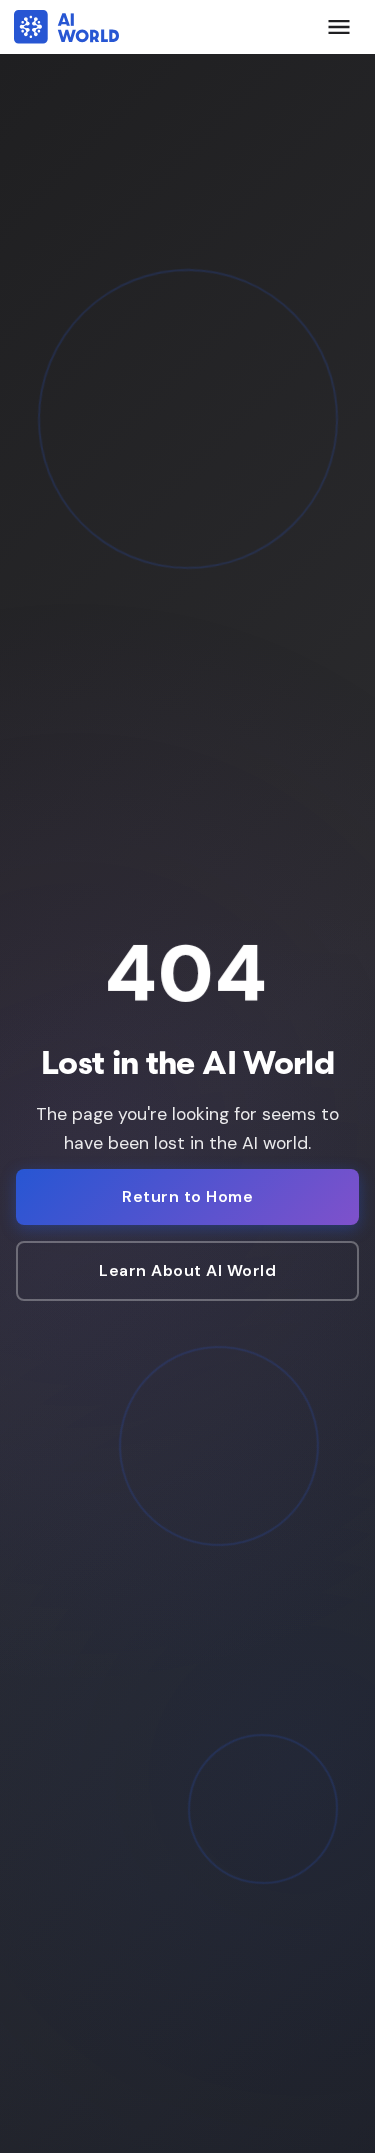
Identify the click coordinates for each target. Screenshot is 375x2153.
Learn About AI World (187, 1270)
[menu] (339, 27)
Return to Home (187, 1196)
